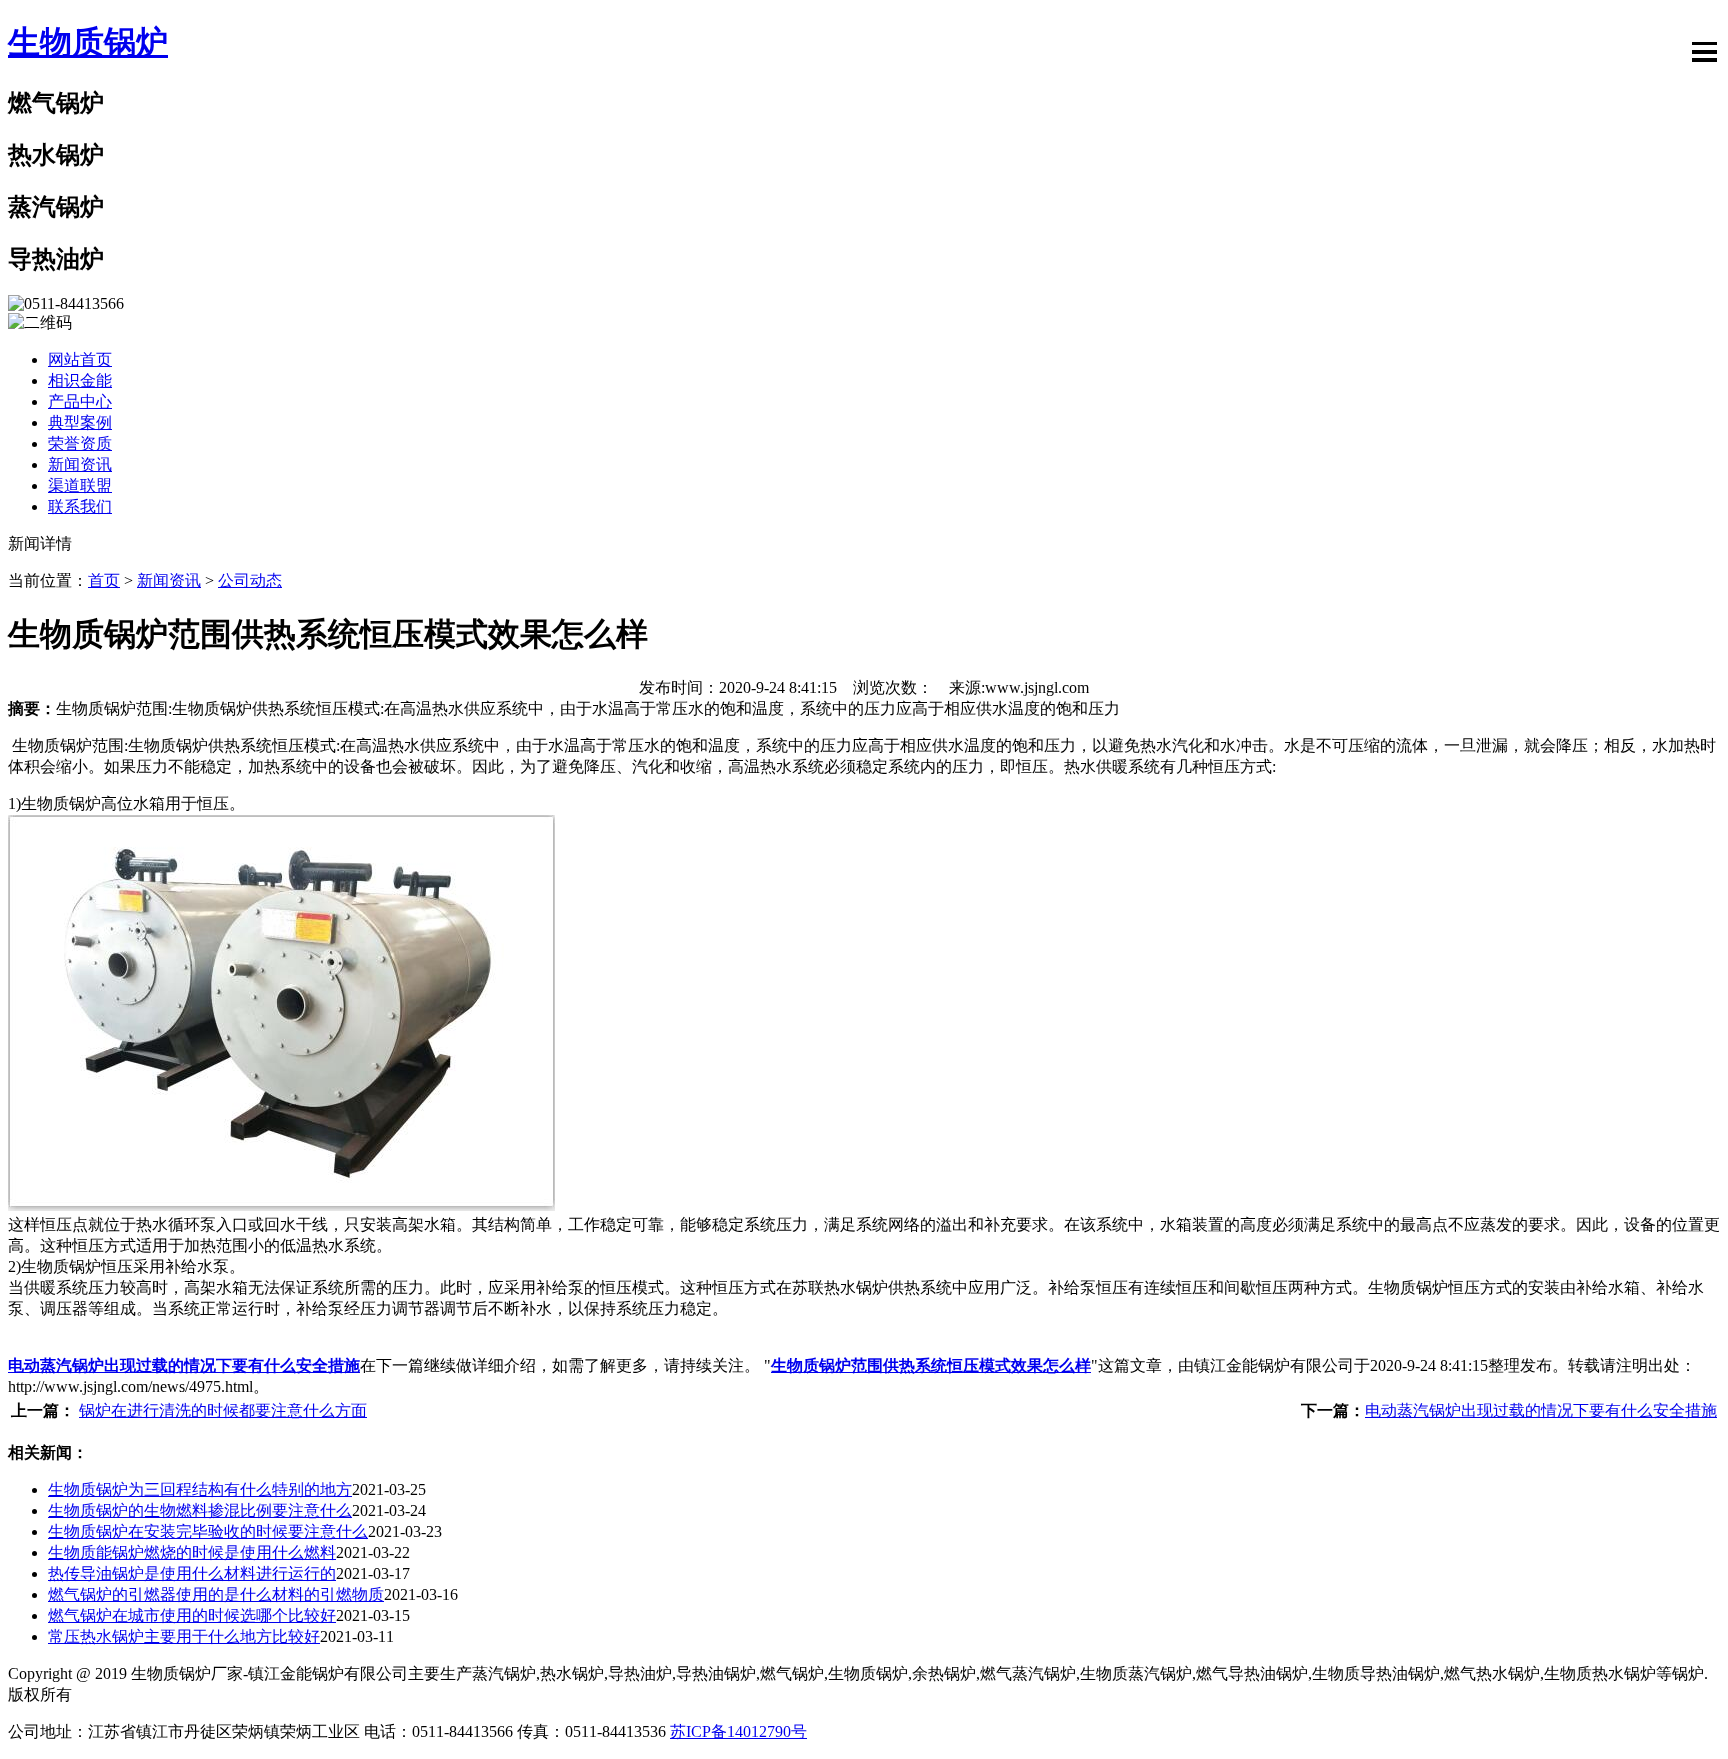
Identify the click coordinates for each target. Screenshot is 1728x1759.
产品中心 (80, 401)
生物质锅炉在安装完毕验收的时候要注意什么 (208, 1531)
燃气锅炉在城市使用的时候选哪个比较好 (192, 1615)
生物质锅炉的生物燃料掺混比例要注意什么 (200, 1510)
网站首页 (80, 359)
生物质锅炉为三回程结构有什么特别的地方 (200, 1489)
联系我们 (80, 506)
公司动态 (250, 580)
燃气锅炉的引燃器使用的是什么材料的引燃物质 (216, 1594)
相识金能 (80, 380)
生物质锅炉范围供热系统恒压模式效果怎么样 (931, 1365)
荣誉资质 (80, 443)
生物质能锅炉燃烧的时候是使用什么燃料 (192, 1552)
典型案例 (80, 422)
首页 (104, 580)
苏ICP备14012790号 (738, 1731)
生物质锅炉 (88, 42)
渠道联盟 (80, 485)
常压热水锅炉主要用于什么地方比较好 (184, 1636)
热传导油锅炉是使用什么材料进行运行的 (192, 1573)
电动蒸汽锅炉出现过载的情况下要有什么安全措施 (184, 1365)
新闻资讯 (80, 464)
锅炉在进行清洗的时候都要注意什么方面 (223, 1410)
